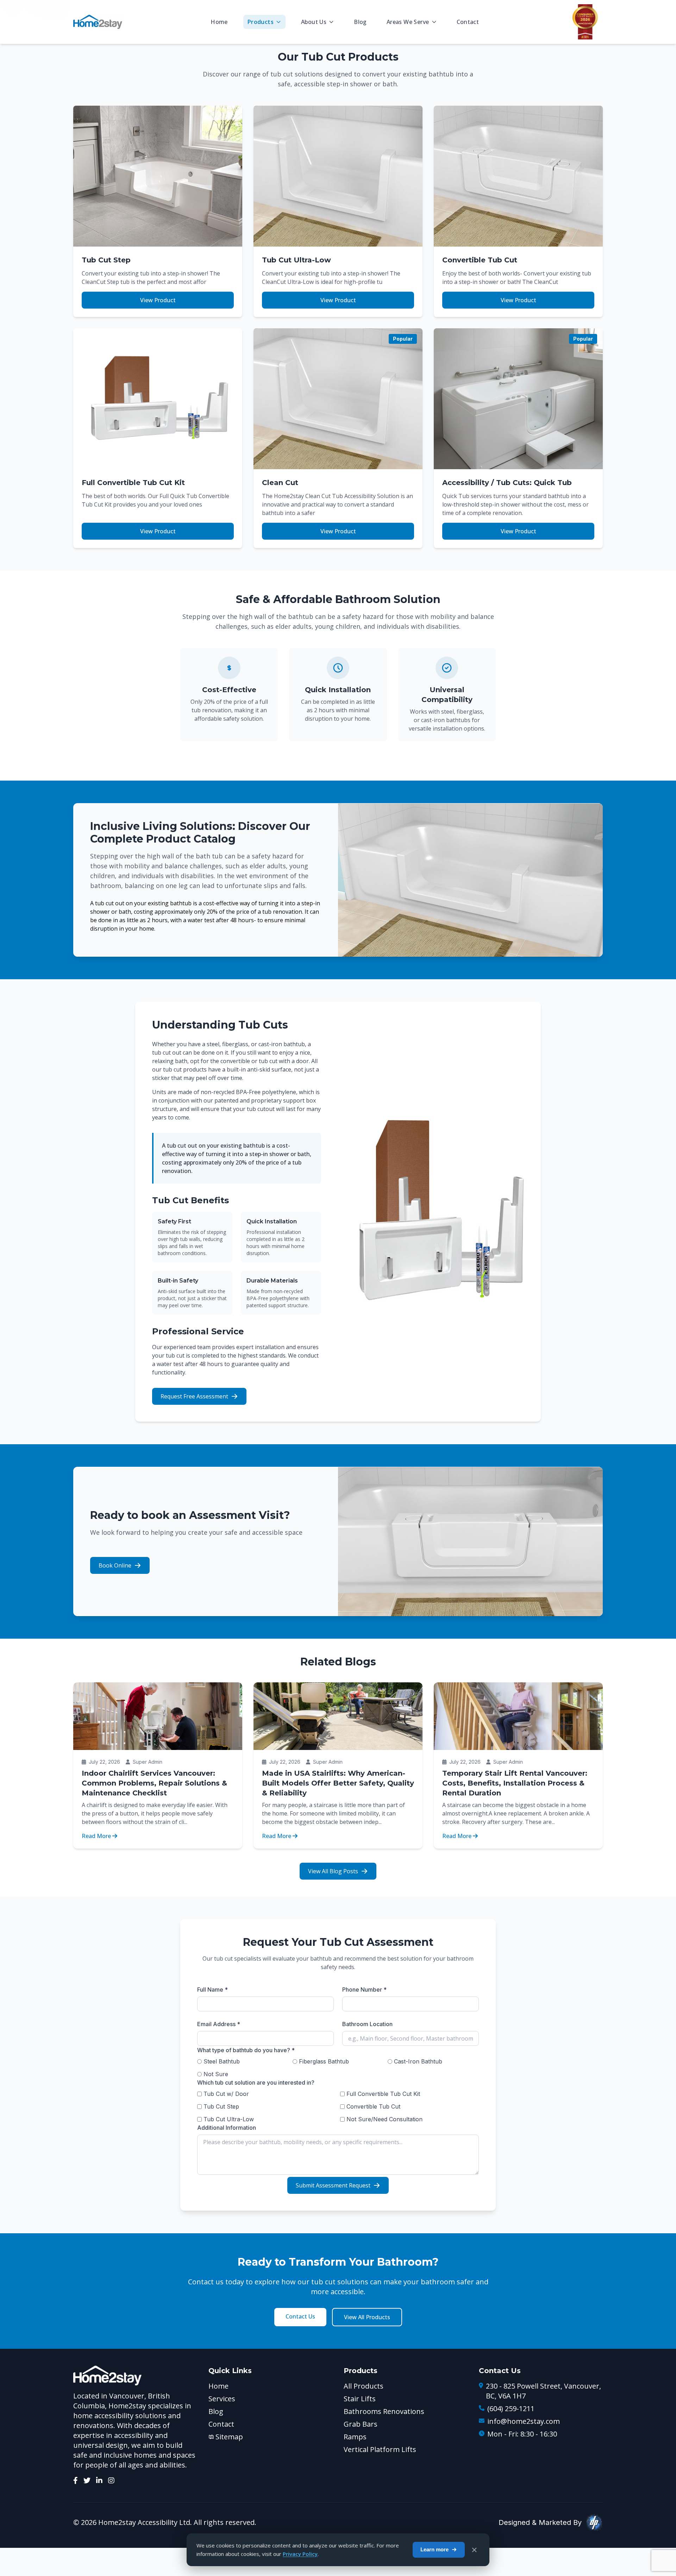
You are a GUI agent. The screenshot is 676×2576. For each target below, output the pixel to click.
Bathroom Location (367, 2024)
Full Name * (212, 1990)
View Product (158, 300)
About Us (314, 22)
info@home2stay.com (524, 2421)
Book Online (115, 1565)
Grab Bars (361, 2424)
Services (222, 2399)
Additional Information (227, 2128)
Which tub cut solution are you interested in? (256, 2082)
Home (219, 22)
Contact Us (300, 2316)
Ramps (355, 2437)
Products (261, 22)
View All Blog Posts (333, 1871)
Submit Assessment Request (333, 2185)
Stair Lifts (360, 2399)
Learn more (434, 2549)
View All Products (367, 2317)
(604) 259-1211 (511, 2409)
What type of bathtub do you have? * (246, 2050)
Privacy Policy (300, 2554)
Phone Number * (364, 1990)
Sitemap (229, 2437)
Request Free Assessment (194, 1396)
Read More (96, 1836)
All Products (364, 2386)
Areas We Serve (408, 22)
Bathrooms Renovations (384, 2411)
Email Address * (219, 2024)
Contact (468, 22)
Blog (360, 22)
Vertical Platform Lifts (380, 2449)
